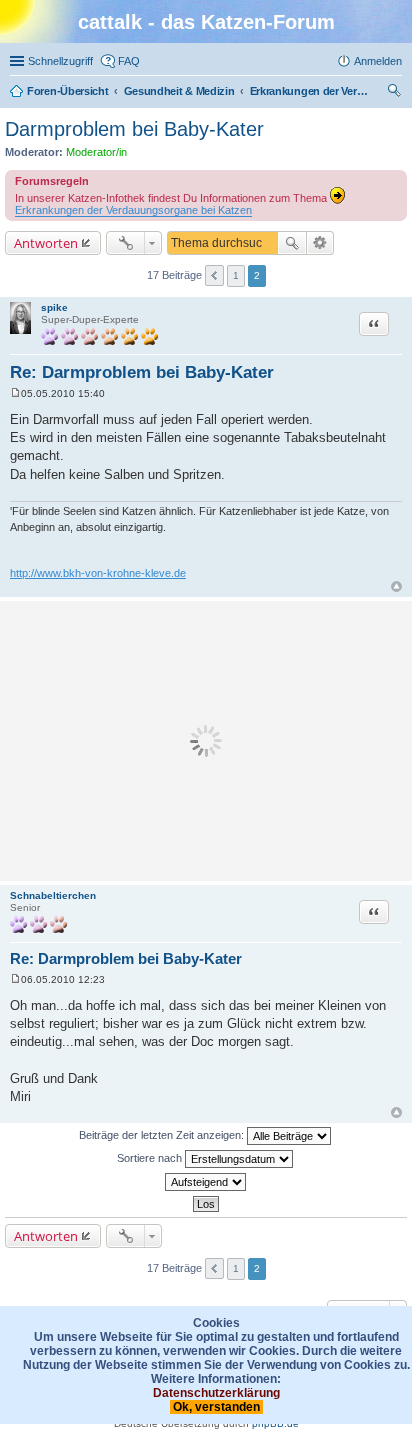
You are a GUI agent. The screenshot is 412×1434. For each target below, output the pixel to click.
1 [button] (236, 275)
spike (54, 307)
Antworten (46, 243)
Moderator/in (96, 152)
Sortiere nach (151, 1158)
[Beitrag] (15, 393)
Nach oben (396, 586)
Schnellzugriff (60, 61)
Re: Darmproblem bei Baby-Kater (142, 372)
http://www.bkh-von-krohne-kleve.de (98, 573)
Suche (292, 243)
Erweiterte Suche (320, 243)
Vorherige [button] (214, 275)
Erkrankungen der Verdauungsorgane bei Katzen (133, 210)
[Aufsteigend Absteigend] (206, 1182)
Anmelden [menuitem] (378, 61)
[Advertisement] (206, 741)
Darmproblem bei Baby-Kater (134, 129)
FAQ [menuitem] (129, 61)
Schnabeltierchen (53, 895)
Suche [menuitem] (396, 93)
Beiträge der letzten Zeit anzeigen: (163, 1135)
